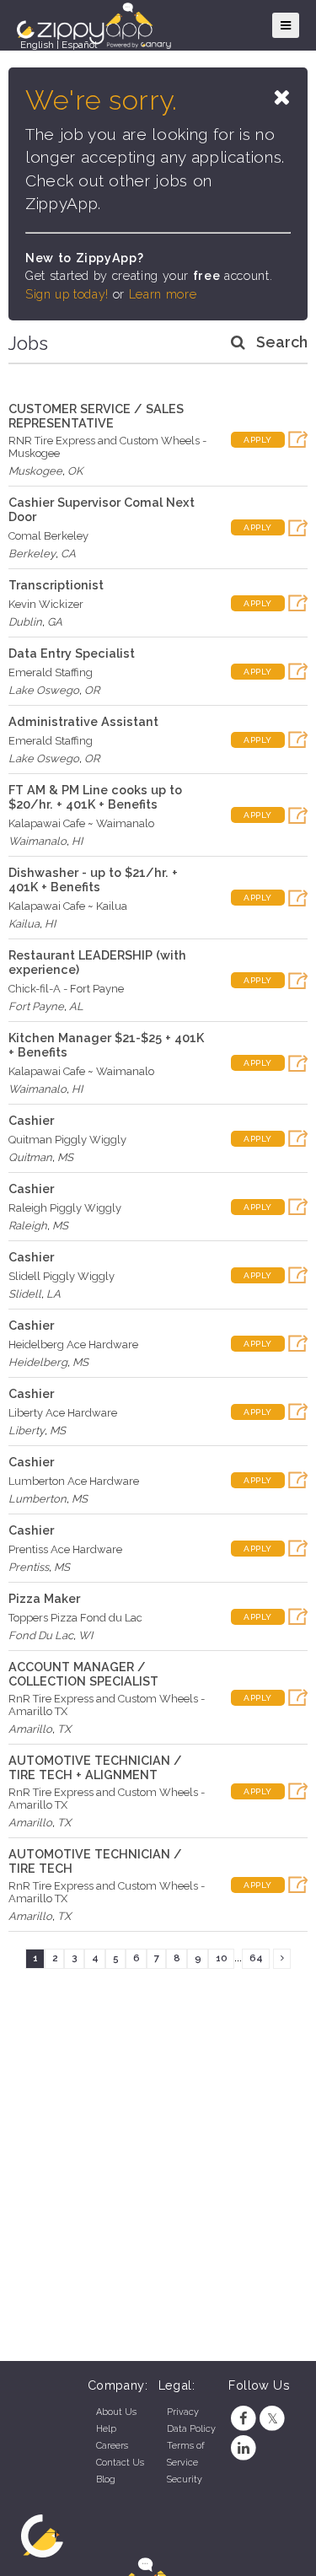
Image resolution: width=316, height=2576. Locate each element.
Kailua (24, 924)
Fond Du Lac (41, 1635)
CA (68, 554)
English (37, 45)
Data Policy (191, 2429)
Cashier (31, 1120)
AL (76, 1006)
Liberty (27, 1431)
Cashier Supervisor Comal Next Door (102, 509)
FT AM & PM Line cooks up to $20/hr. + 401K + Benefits (95, 797)
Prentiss (29, 1567)
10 (222, 1958)
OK (75, 471)
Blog (106, 2479)
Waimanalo (37, 841)
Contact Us (120, 2463)
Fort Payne (36, 1006)
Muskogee (35, 471)
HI (77, 841)
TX (64, 1729)
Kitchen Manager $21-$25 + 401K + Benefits (106, 1045)
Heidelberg (38, 1362)
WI (86, 1635)
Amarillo (30, 1729)
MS (65, 1157)
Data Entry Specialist (72, 653)
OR (92, 690)
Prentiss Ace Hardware (65, 1549)
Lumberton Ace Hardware (74, 1481)
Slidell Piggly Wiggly (62, 1276)
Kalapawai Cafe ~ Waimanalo (81, 823)
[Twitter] (273, 2419)
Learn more (163, 294)
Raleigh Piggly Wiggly (65, 1208)
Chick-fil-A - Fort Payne (66, 989)
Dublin (25, 622)
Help (106, 2429)
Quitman (30, 1157)
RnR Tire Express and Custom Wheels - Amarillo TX (107, 1705)
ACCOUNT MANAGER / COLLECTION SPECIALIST (83, 1674)
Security (185, 2479)
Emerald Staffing (51, 672)
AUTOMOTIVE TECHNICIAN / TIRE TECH (95, 1861)
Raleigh (28, 1226)
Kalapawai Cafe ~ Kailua (68, 906)
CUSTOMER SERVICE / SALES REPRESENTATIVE (96, 416)
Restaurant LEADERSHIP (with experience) (97, 962)
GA (55, 622)
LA (54, 1294)
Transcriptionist (56, 585)
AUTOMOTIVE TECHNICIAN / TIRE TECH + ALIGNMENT (95, 1767)
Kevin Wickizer (46, 604)
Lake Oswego (44, 690)
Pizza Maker (44, 1598)
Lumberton (37, 1499)
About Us (116, 2412)
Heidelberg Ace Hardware (73, 1344)
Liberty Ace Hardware (63, 1413)
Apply (258, 440)
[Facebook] (243, 2419)
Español (79, 45)
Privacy (183, 2412)
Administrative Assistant (83, 721)
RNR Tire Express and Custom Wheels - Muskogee (107, 447)
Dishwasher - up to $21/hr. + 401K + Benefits (93, 879)
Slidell (25, 1294)
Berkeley (32, 554)
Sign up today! (67, 294)
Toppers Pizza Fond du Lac (75, 1618)
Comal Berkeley (48, 536)
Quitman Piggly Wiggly (67, 1140)
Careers (112, 2446)
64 (256, 1958)
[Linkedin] (243, 2448)
